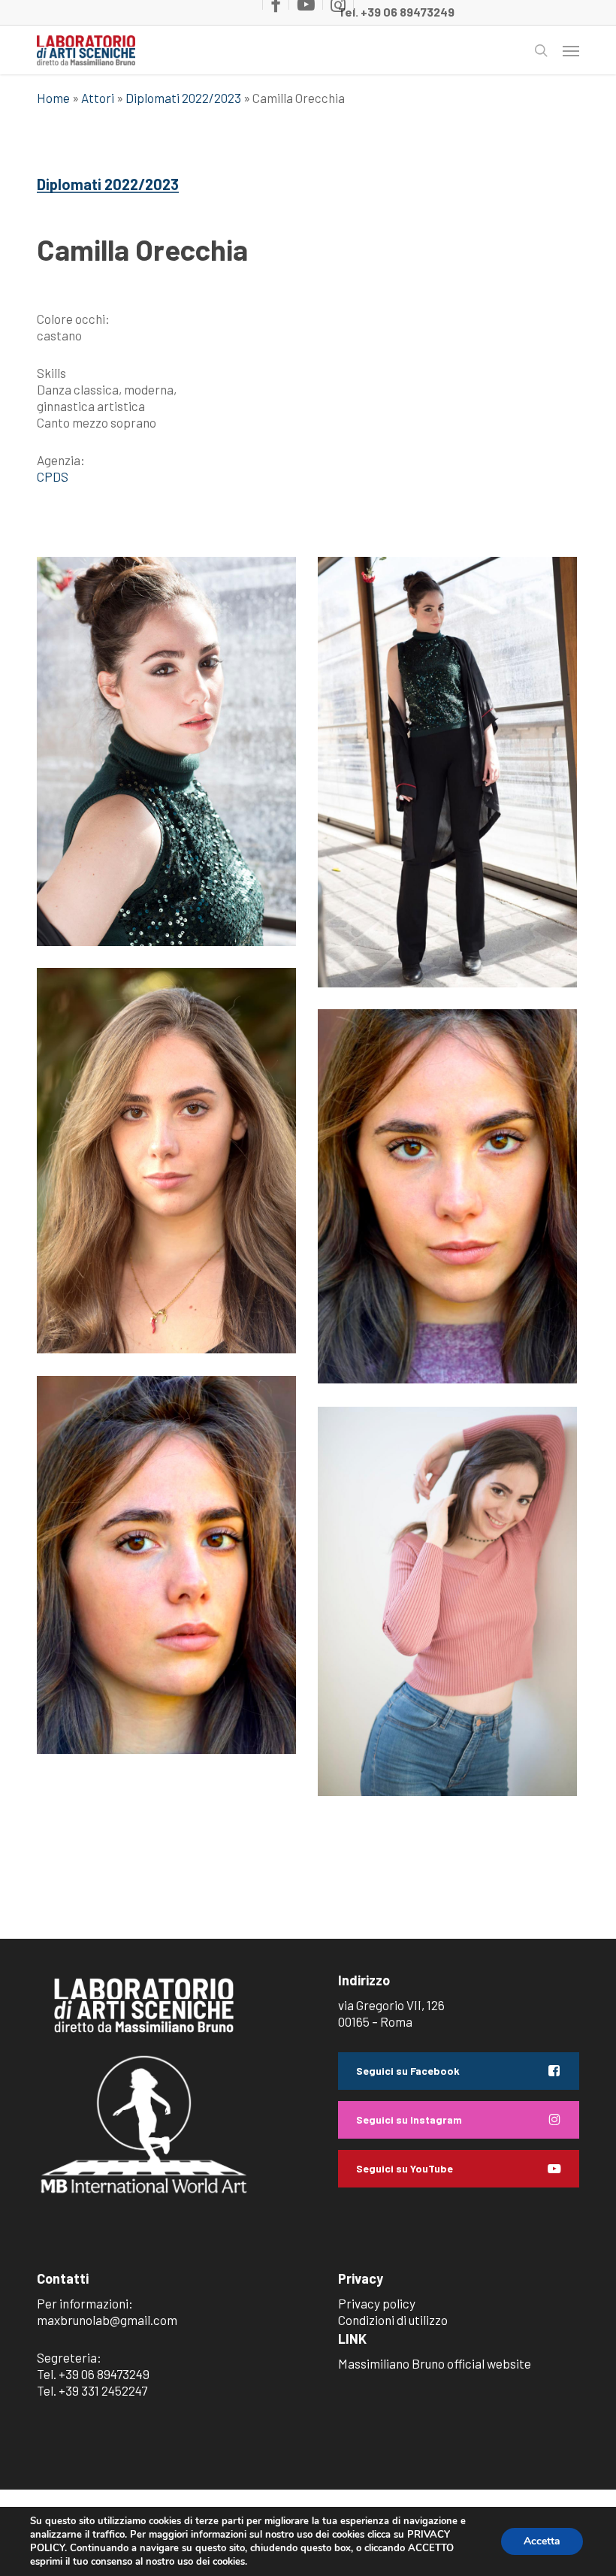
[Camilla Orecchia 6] (447, 772)
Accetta (542, 2541)
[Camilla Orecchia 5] (166, 751)
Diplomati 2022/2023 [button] (108, 184)
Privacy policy (377, 2303)
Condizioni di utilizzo (393, 2320)
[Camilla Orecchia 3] (166, 1161)
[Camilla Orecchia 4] (447, 1601)
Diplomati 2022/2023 (183, 98)
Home (53, 98)
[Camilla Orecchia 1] (447, 1196)
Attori (98, 98)
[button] (571, 50)
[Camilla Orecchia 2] (166, 1565)
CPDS (53, 476)
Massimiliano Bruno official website (435, 2363)
